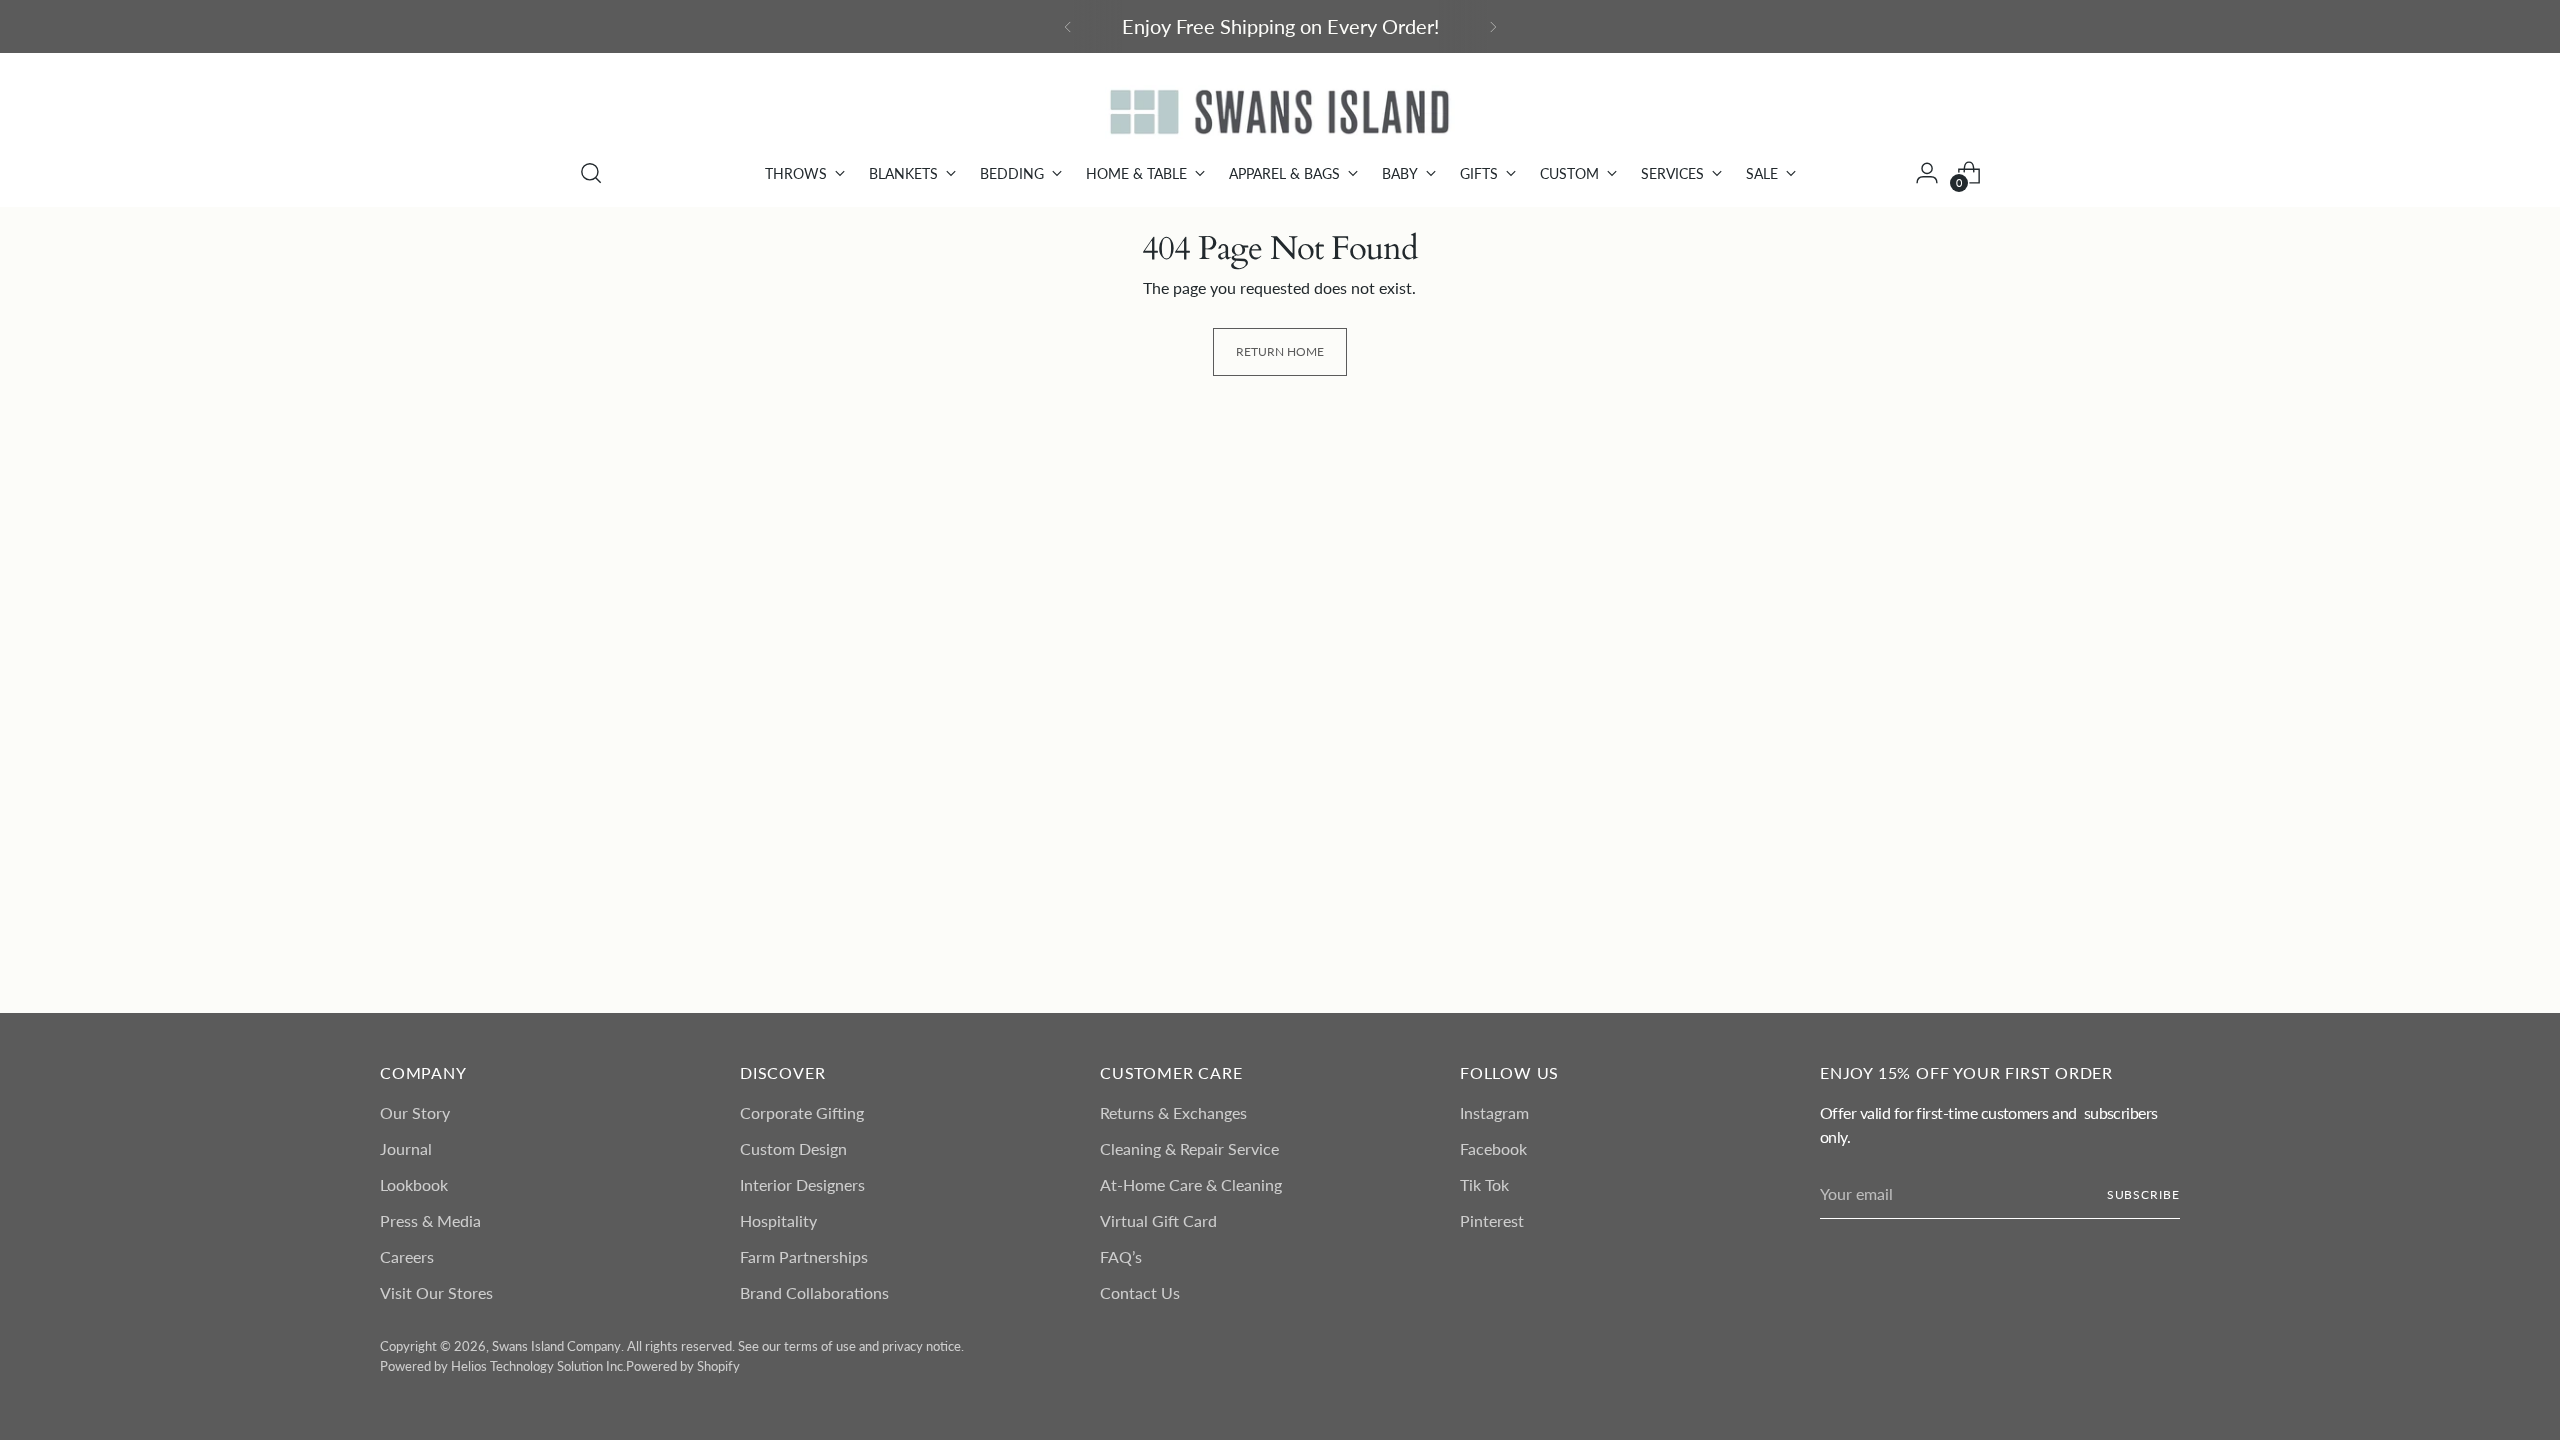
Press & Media (430, 1220)
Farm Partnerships (804, 1256)
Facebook (1493, 1148)
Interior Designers (802, 1184)
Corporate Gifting (802, 1112)
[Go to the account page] (1927, 173)
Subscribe (2143, 1194)
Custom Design (793, 1148)
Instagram (1494, 1112)
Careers (407, 1256)
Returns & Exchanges (1173, 1112)
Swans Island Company (556, 1346)
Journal (406, 1148)
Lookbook (414, 1184)
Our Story (415, 1112)
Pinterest (1492, 1220)
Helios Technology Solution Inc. (538, 1366)
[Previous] (1068, 26)
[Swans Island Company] (1280, 112)
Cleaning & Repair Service (1189, 1148)
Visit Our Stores (436, 1292)
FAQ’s (1121, 1256)
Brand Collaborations (814, 1292)
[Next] (1493, 26)
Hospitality (778, 1220)
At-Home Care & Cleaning (1191, 1184)
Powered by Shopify (683, 1366)
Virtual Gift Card (1158, 1220)
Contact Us (1140, 1292)
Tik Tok (1484, 1184)
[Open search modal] (591, 173)
